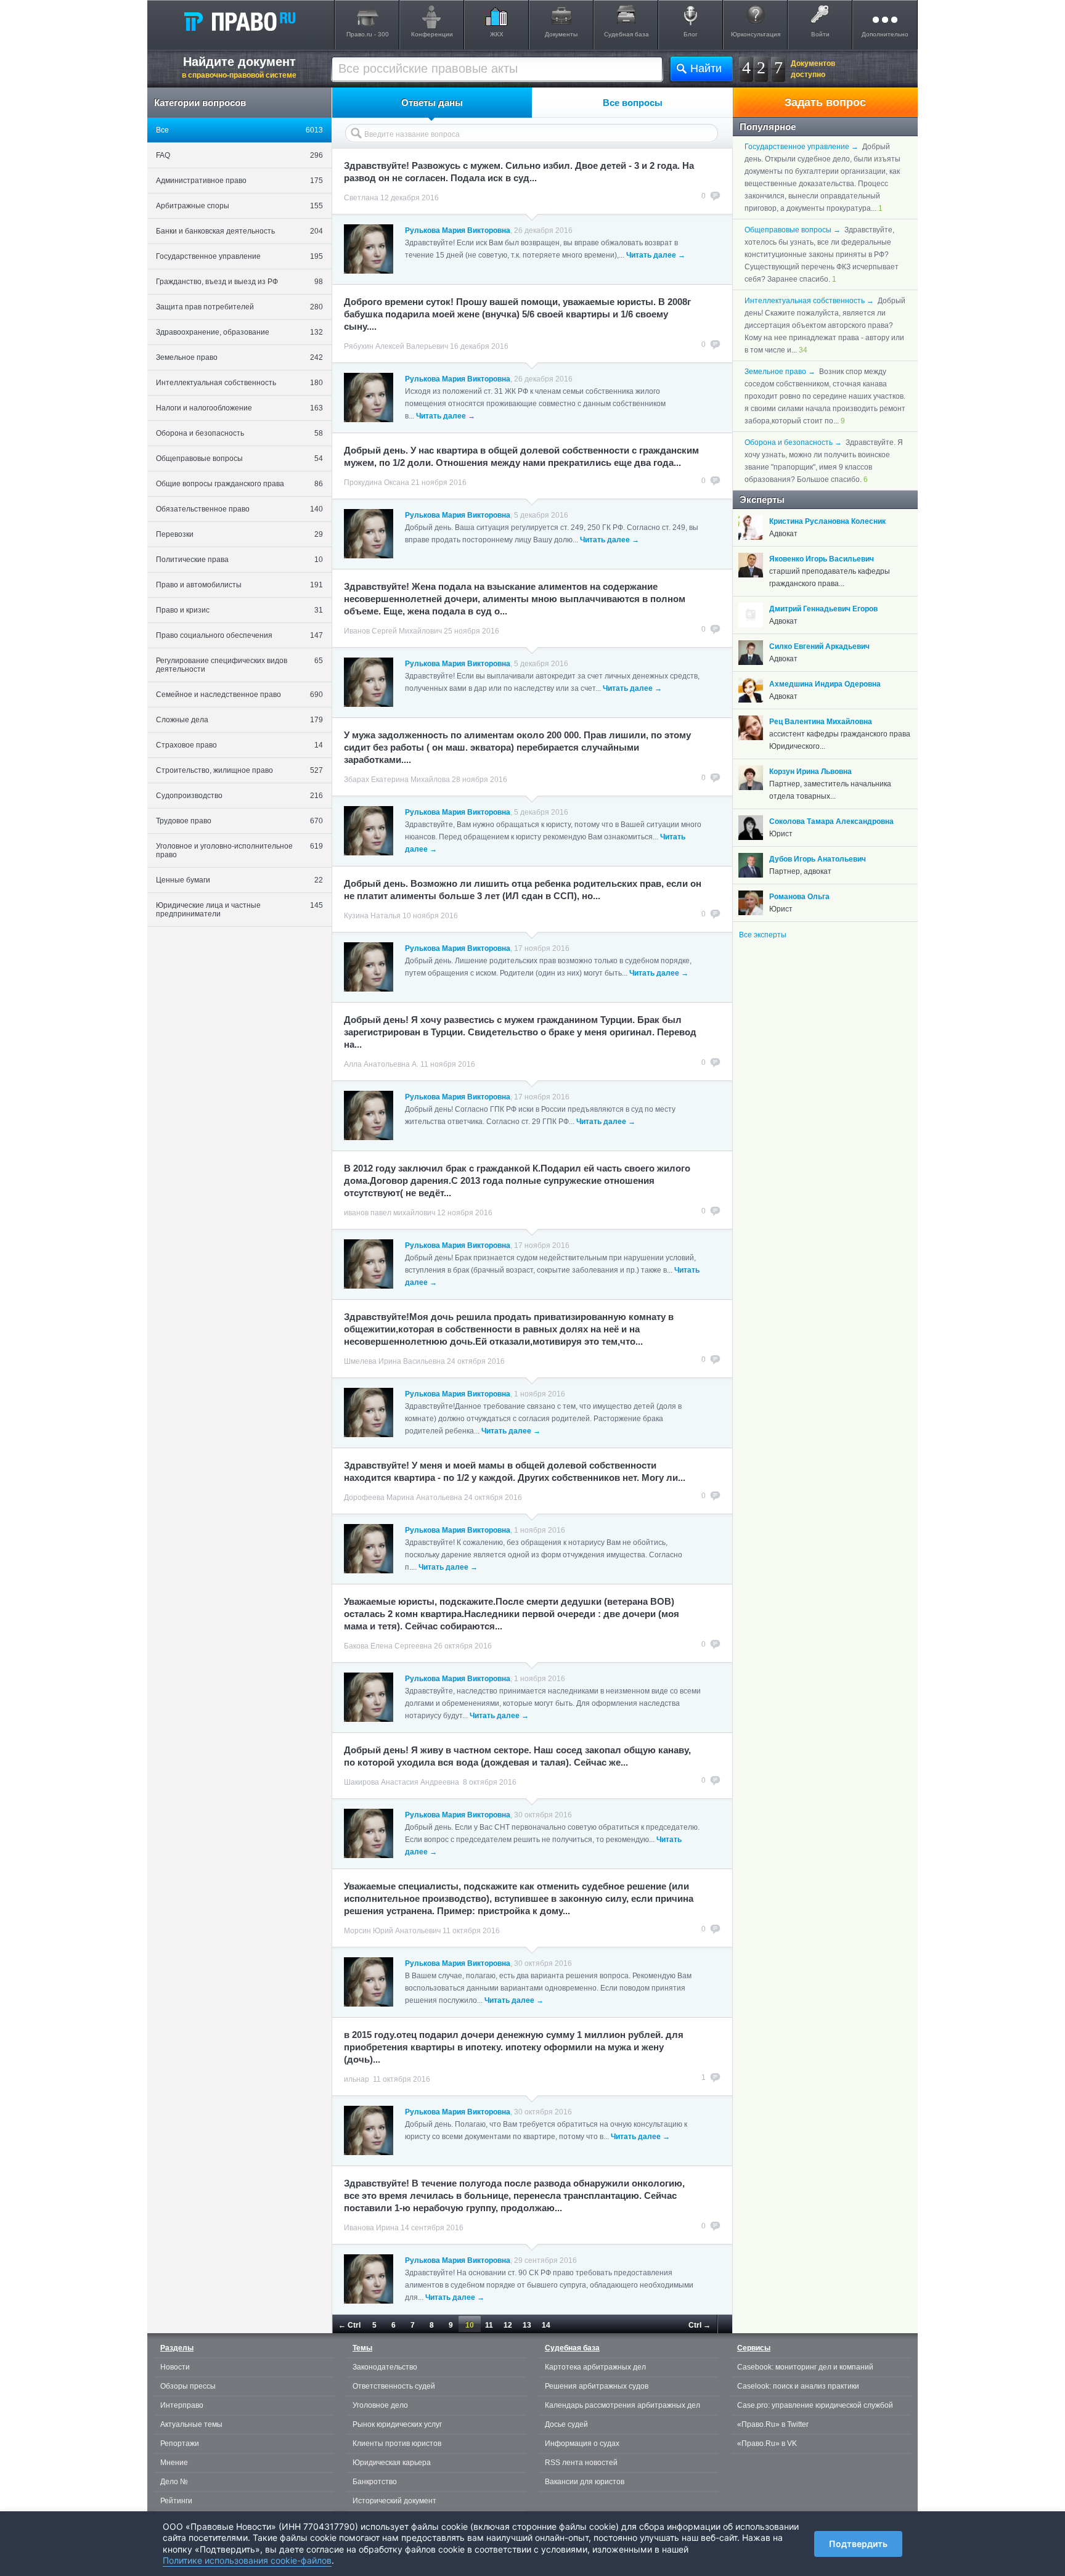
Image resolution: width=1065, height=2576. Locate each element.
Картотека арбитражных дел (595, 2367)
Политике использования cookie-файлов (247, 2560)
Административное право (239, 181)
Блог (691, 34)
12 (508, 2325)
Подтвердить (858, 2544)
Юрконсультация (756, 34)
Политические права (239, 560)
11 (489, 2325)
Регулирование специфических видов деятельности (239, 665)
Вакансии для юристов (585, 2482)
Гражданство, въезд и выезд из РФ (239, 282)
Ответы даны (432, 103)
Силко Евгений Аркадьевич (819, 646)
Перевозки (239, 534)
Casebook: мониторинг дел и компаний (805, 2367)
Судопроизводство (239, 796)
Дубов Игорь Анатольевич (818, 859)
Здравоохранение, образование (239, 332)
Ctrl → (700, 2325)
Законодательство (385, 2367)
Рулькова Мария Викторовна (458, 230)
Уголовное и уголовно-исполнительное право (239, 850)
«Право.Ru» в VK (767, 2444)
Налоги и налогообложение (239, 408)
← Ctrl (349, 2325)
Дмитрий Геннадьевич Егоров (823, 609)
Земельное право (239, 357)
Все (239, 130)
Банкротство (375, 2482)
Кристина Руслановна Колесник (827, 521)
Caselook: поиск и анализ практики (798, 2386)
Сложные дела (239, 720)
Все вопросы (633, 103)
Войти (820, 34)
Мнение (174, 2463)
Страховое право (239, 745)
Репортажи (180, 2444)
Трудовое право (239, 821)
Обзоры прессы (188, 2386)
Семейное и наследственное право (239, 695)
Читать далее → (656, 255)
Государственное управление (239, 256)
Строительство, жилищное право (239, 770)
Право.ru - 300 (368, 34)
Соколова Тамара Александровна (831, 821)
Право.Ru (239, 21)
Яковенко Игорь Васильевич (822, 559)
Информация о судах (582, 2444)
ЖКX (497, 34)
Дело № (174, 2482)
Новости (175, 2367)
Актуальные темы (191, 2424)
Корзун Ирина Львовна (810, 772)
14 (546, 2325)
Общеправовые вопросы (239, 459)
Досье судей (566, 2424)
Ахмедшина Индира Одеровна (825, 684)
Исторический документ (394, 2501)
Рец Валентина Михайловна (821, 722)
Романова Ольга (799, 897)
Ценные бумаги (239, 880)
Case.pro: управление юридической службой (815, 2405)
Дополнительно (885, 34)
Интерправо (182, 2405)
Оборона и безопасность (239, 433)
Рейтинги (176, 2501)
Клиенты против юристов (397, 2444)
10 (470, 2325)
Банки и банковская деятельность (239, 231)
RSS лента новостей (581, 2463)
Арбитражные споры (239, 206)
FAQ (239, 155)
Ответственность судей (394, 2386)
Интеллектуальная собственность (239, 383)
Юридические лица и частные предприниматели (239, 910)
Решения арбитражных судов (597, 2386)
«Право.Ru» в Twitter (773, 2424)
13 (527, 2325)
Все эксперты (763, 935)
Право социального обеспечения (239, 635)
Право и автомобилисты (239, 585)
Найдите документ (239, 67)
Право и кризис (239, 610)
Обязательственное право (239, 509)
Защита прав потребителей (239, 307)
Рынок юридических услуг (397, 2424)
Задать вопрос (825, 102)
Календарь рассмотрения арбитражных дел (622, 2405)
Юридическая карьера (392, 2463)
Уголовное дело (380, 2405)
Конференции (432, 34)
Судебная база (626, 34)
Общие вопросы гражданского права (239, 484)
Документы (561, 34)
